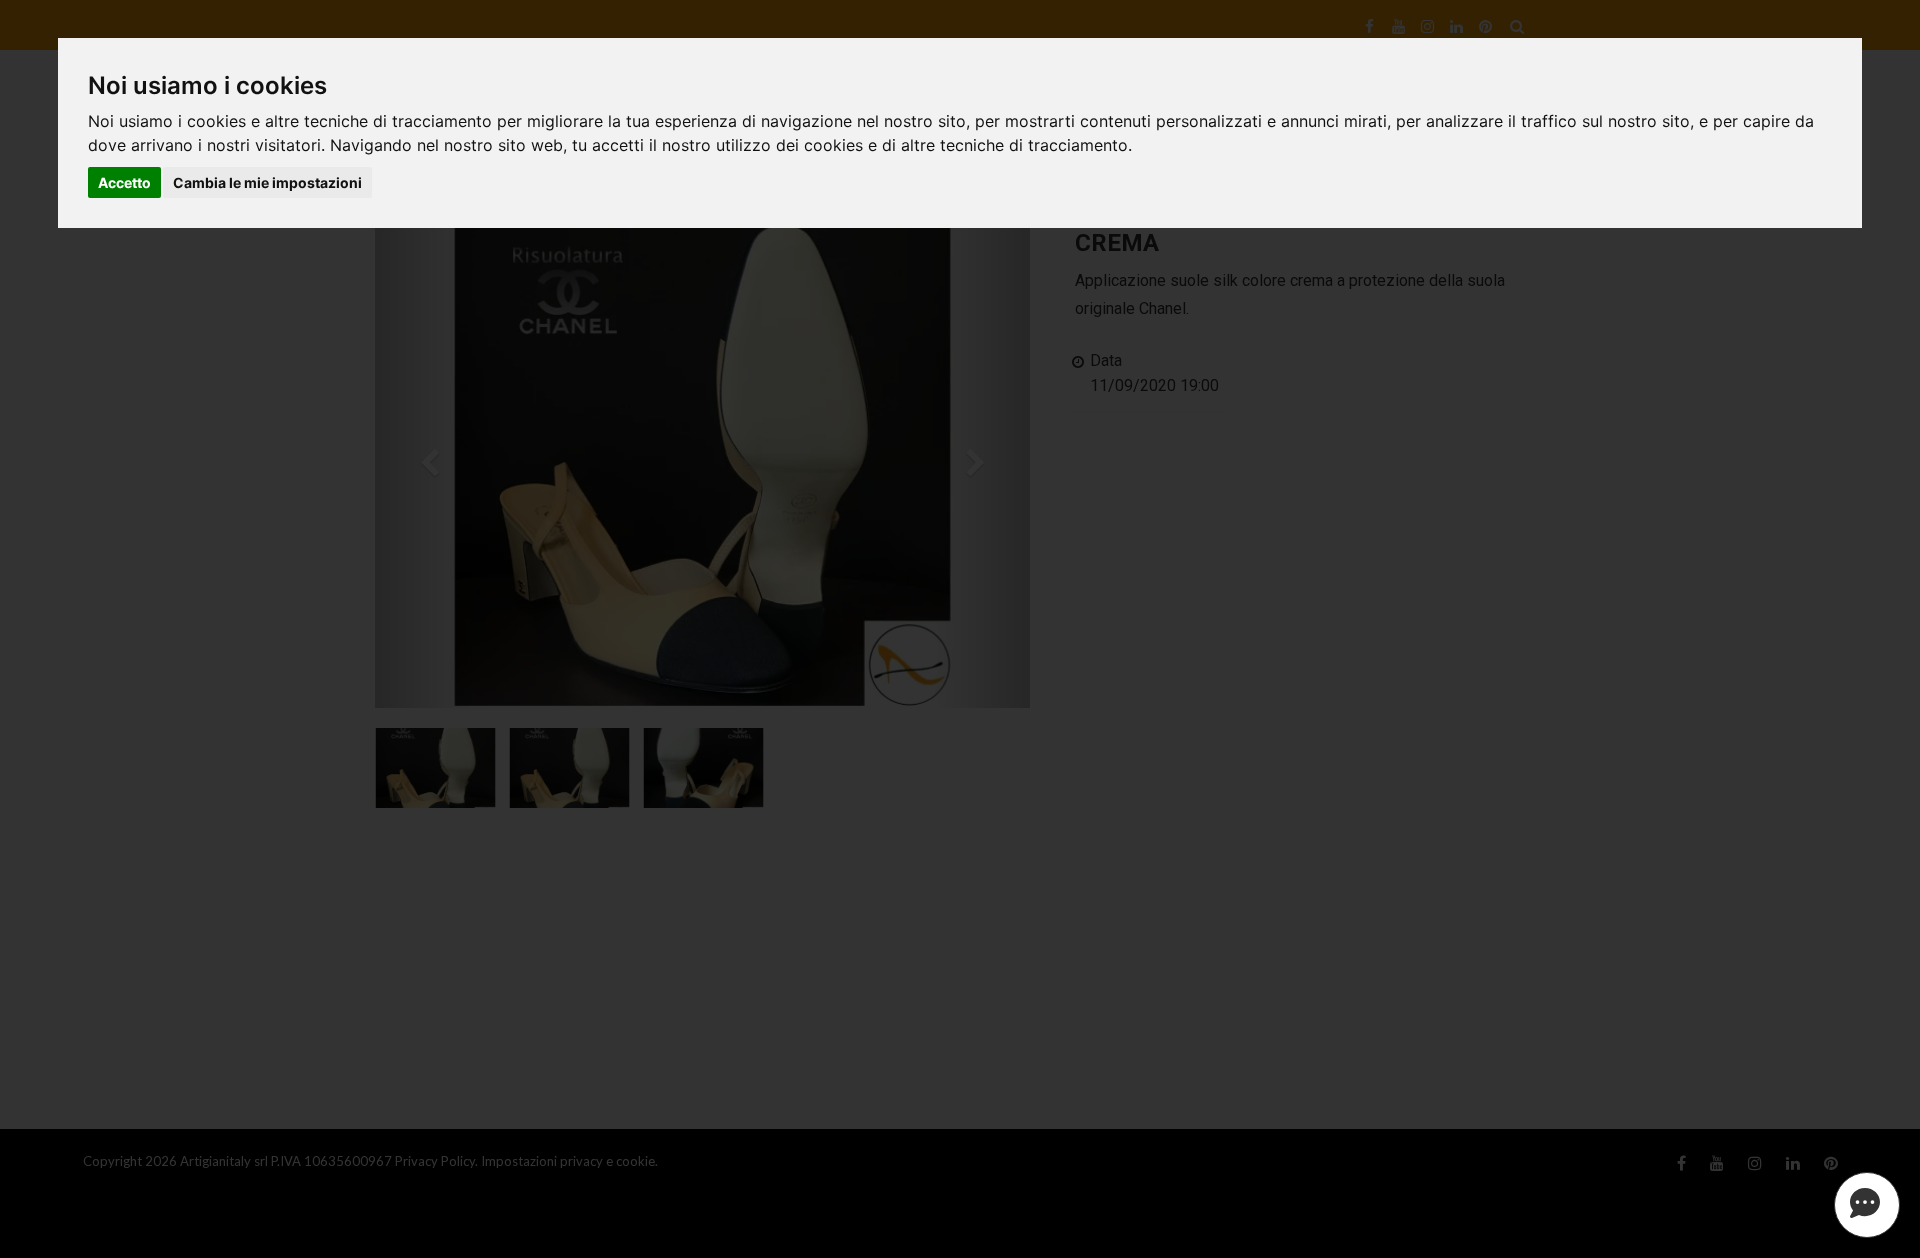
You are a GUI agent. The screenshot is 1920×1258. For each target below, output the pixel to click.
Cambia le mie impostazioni (267, 182)
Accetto (124, 182)
